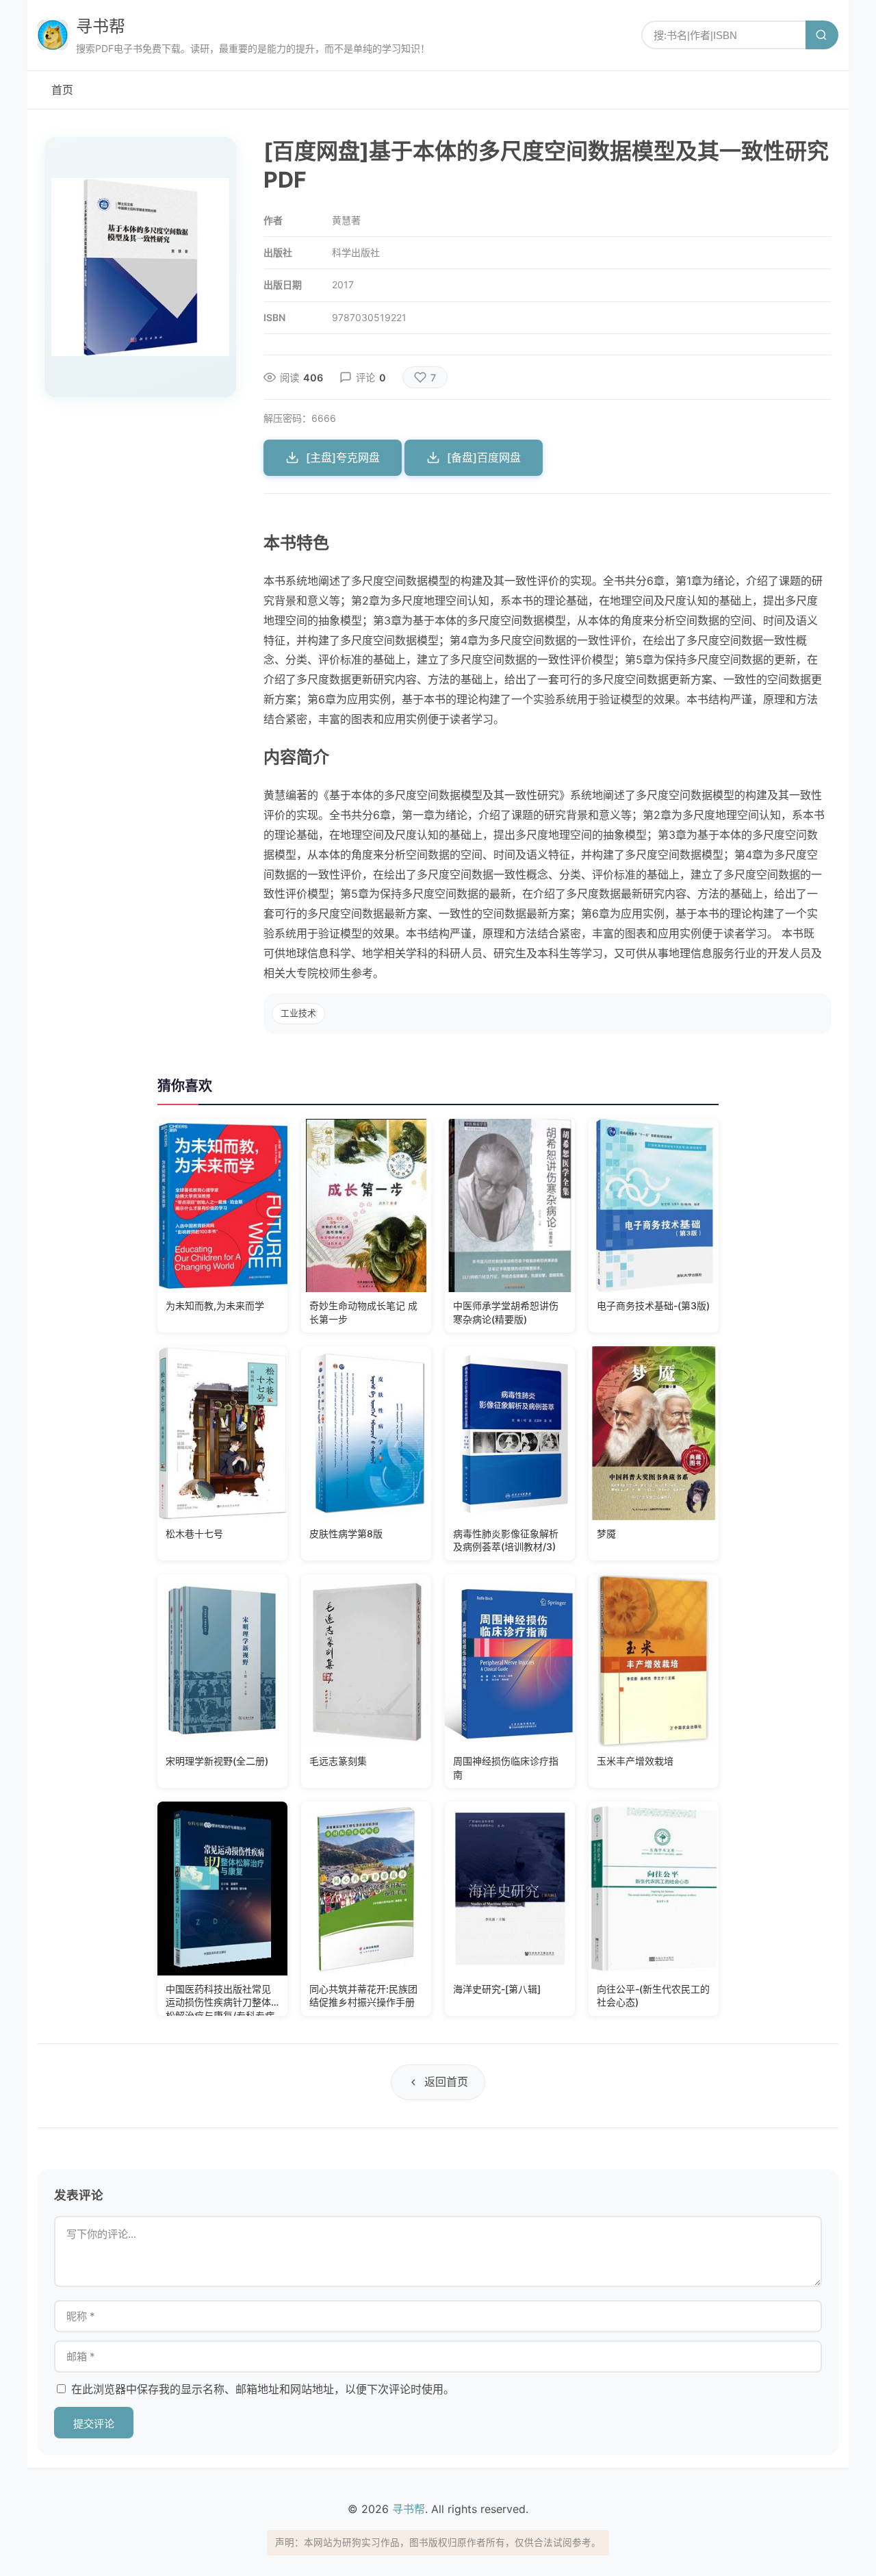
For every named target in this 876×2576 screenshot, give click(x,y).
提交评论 (94, 2424)
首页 (62, 90)
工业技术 (298, 1013)
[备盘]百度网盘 (484, 457)
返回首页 (446, 2082)
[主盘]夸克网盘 (343, 457)
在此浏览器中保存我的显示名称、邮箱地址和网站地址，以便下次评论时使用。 (263, 2389)
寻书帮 (101, 26)
